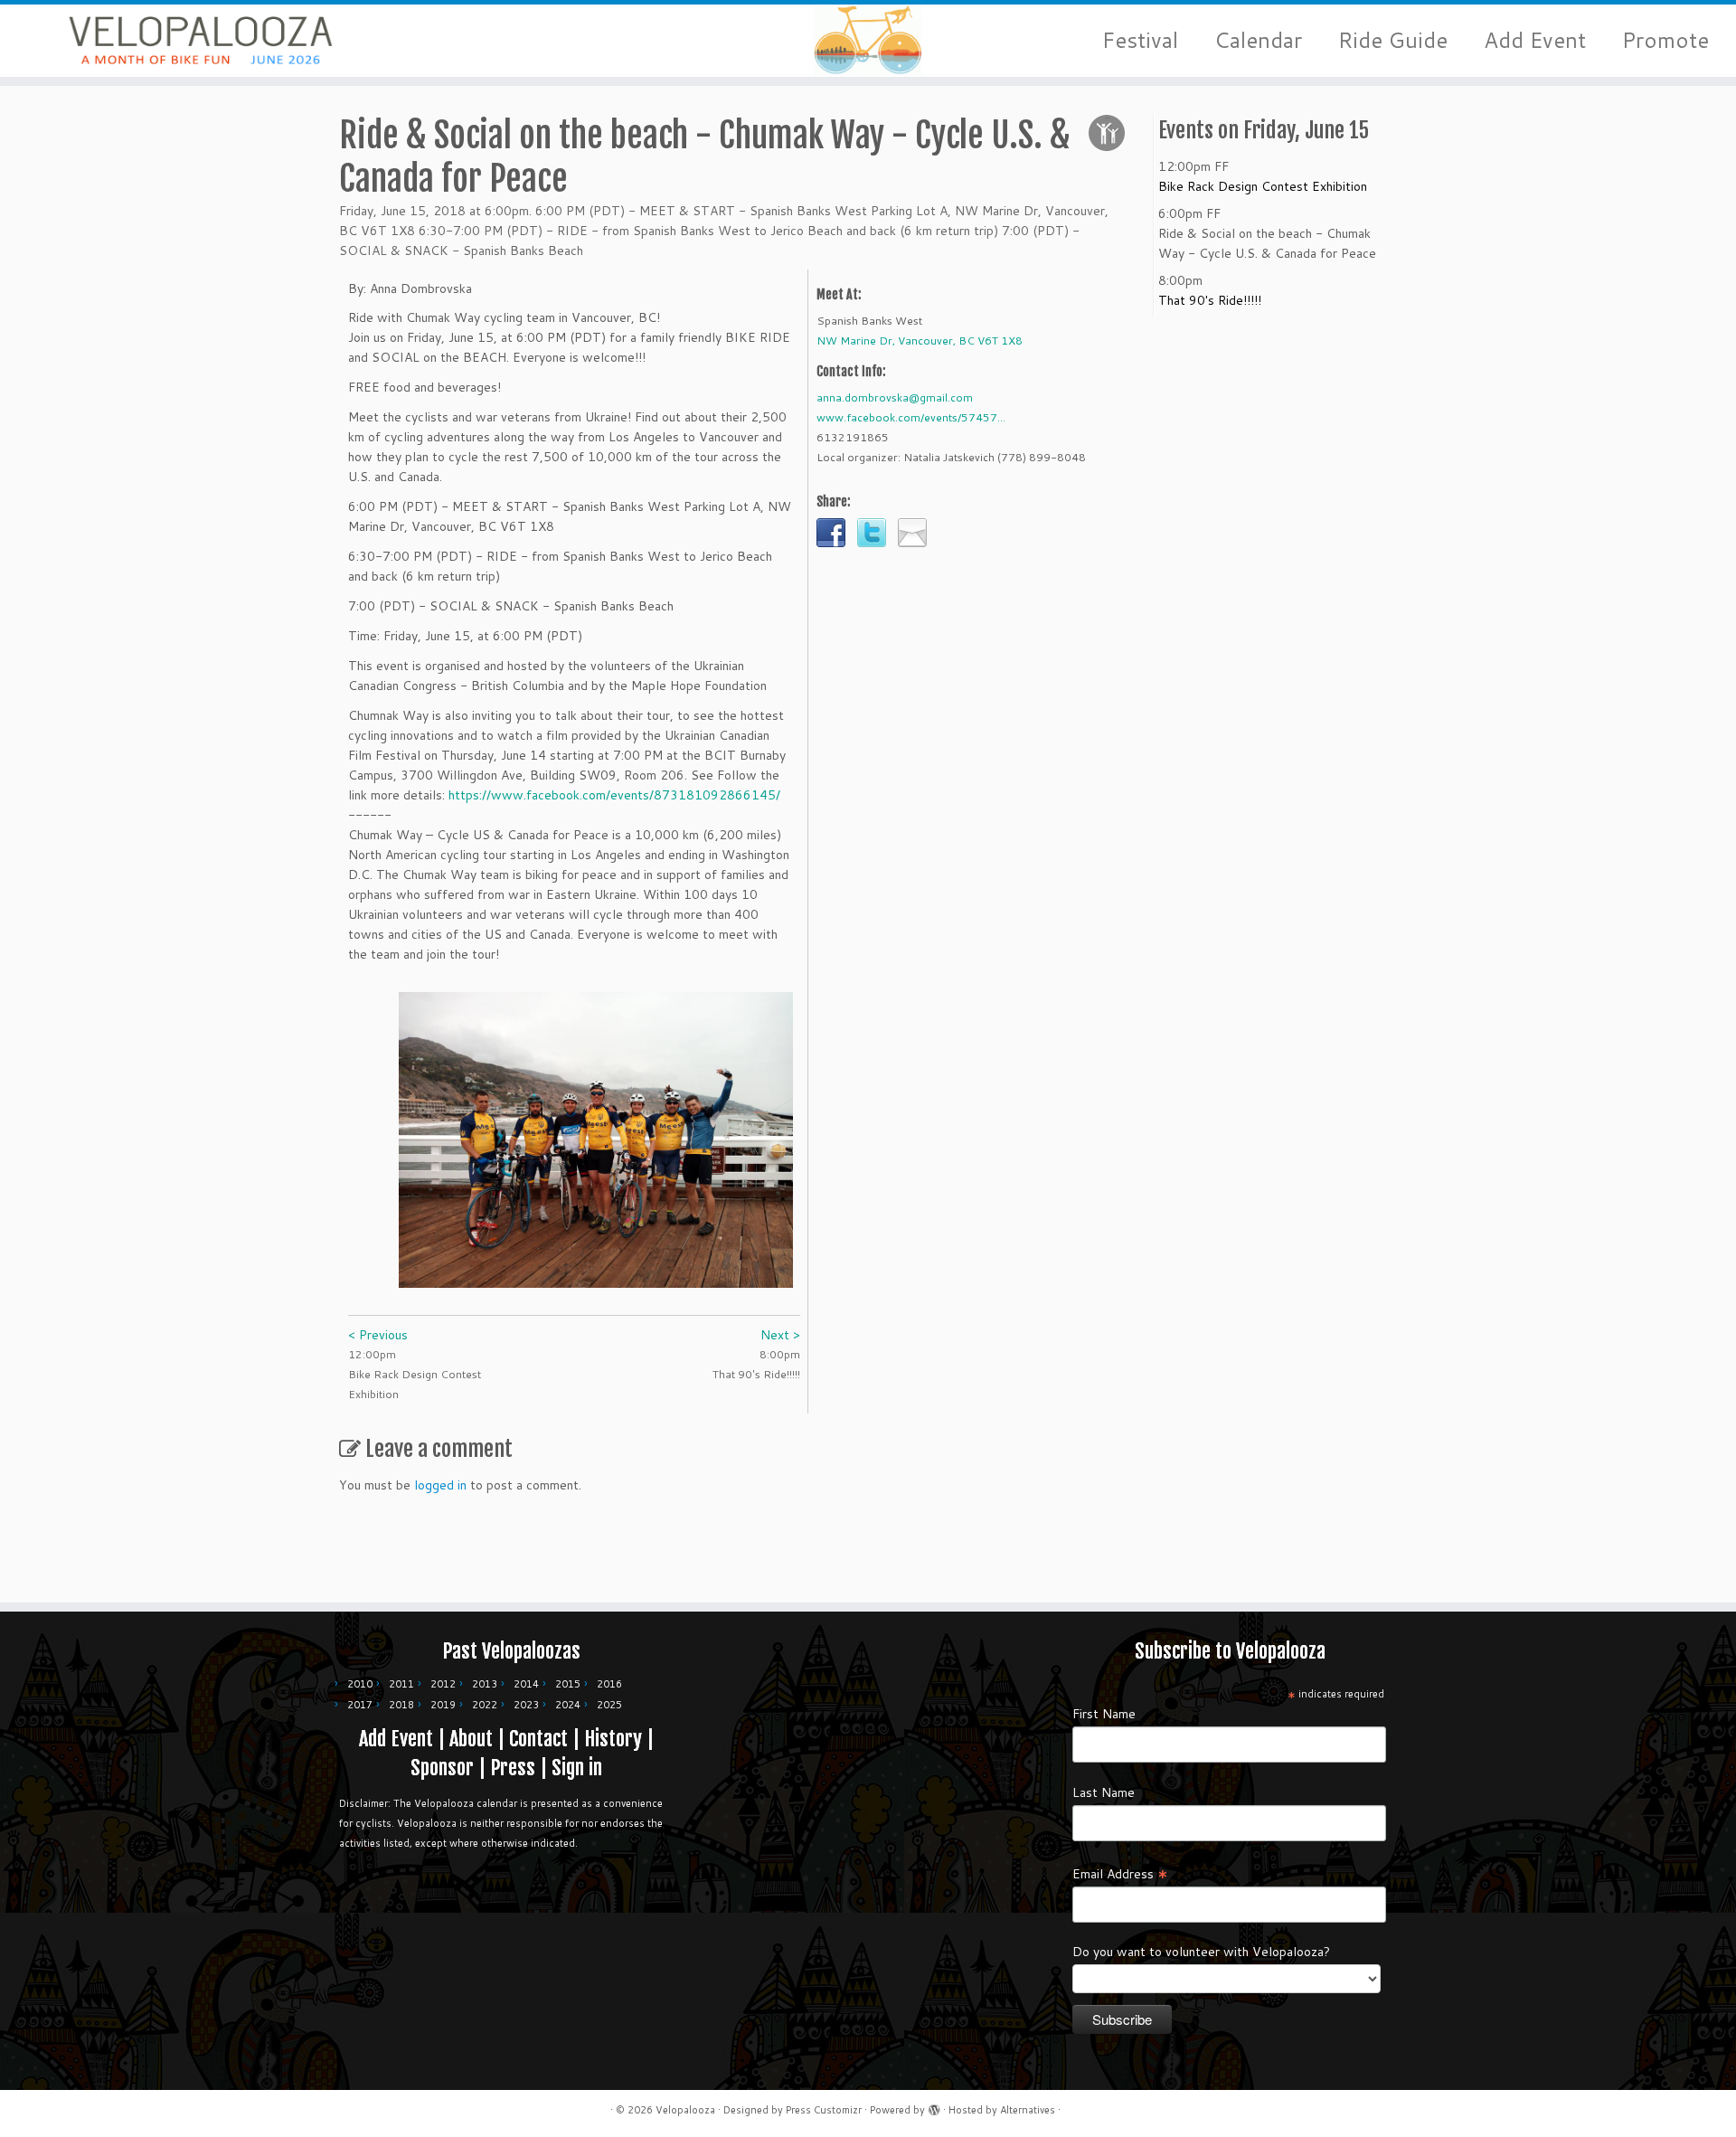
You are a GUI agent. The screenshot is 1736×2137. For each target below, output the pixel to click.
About (471, 1739)
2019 (443, 1705)
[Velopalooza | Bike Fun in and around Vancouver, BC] (200, 41)
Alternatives (1028, 2110)
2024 (568, 1705)
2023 (526, 1705)
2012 (443, 1684)
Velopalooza (685, 2110)
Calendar (1258, 40)
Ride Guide (1393, 40)
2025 (609, 1705)
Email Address (1120, 1873)
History (613, 1739)
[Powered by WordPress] (934, 2106)
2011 (401, 1684)
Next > (780, 1335)
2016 (609, 1684)
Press (513, 1768)
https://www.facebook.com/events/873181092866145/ (614, 795)
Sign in (577, 1768)
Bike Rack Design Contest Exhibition (1263, 186)
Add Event (1535, 40)
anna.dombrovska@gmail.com (895, 397)
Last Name (1104, 1792)
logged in (440, 1485)
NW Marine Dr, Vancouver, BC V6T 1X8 (920, 340)
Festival (1140, 40)
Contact (538, 1739)
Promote (1665, 40)
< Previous (378, 1335)
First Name (1104, 1714)
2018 (401, 1705)
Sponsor (442, 1768)
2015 (568, 1684)
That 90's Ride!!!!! (1210, 300)
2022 (485, 1705)
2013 (485, 1684)
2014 (526, 1684)
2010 (360, 1684)
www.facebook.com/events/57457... (911, 417)
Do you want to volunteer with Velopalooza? (1201, 1952)
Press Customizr (824, 2110)
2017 (360, 1705)
